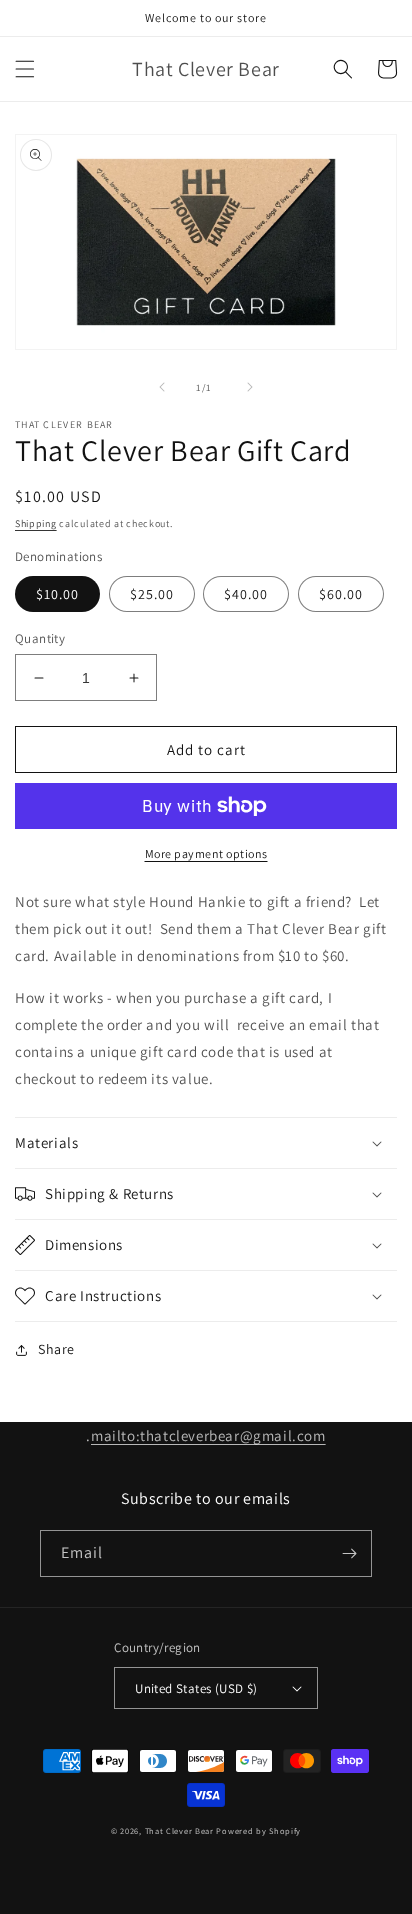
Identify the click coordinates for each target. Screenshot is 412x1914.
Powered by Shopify (258, 1830)
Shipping (36, 523)
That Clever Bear (179, 1830)
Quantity (40, 638)
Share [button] (56, 1349)
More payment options (206, 853)
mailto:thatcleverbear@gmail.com (208, 1435)
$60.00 (341, 594)
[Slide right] (250, 387)
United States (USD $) (196, 1688)
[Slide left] (162, 387)
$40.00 (246, 594)
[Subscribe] (349, 1553)
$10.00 (57, 594)
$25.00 (152, 594)
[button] (25, 69)
